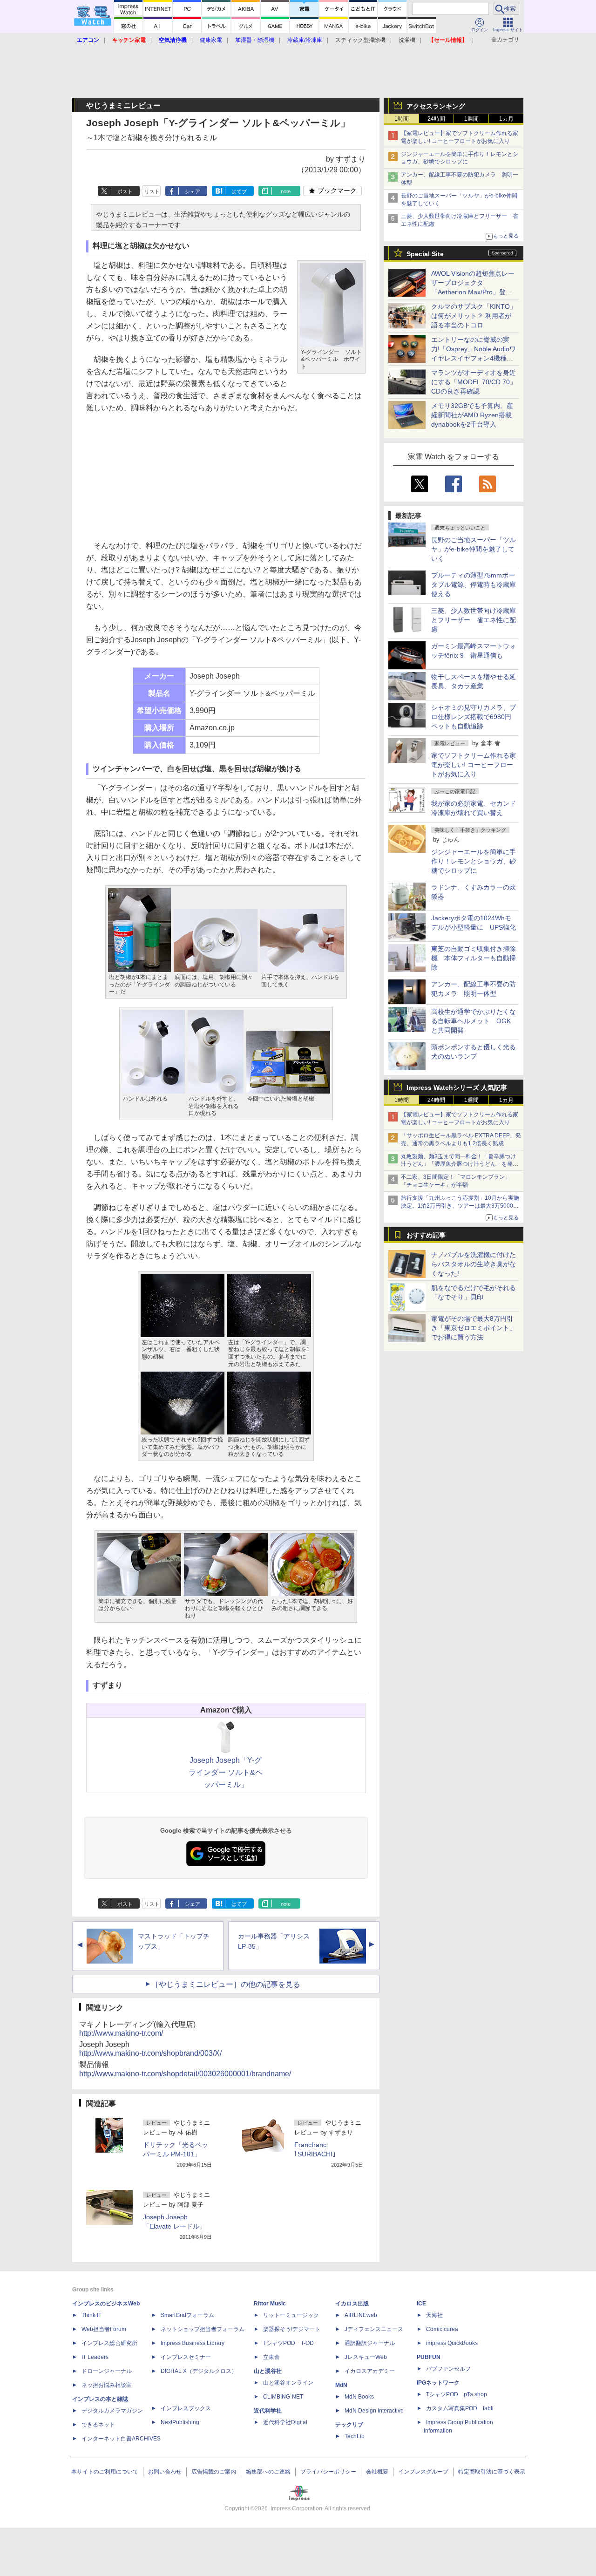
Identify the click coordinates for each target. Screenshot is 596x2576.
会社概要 (377, 2472)
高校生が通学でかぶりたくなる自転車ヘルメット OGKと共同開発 (474, 1021)
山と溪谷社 (268, 2371)
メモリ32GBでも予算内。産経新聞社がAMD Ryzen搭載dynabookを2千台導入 (472, 415)
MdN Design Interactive (374, 2411)
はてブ (239, 191)
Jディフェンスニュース (374, 2329)
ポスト (125, 191)
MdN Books (359, 2397)
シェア (193, 191)
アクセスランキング (436, 106)
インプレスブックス (186, 2408)
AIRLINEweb (361, 2315)
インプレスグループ (423, 2472)
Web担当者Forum (104, 2329)
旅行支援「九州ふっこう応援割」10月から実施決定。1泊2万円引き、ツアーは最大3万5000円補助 (460, 1206)
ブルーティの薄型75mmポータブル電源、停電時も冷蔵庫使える (474, 585)
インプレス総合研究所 (109, 2343)
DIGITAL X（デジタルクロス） (199, 2371)
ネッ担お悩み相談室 (107, 2385)
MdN (341, 2385)
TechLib (355, 2436)
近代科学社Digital (285, 2422)
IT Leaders (95, 2357)
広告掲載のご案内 (214, 2472)
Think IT (91, 2315)
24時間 (436, 119)
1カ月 (506, 119)
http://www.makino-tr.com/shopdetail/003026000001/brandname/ (185, 2074)
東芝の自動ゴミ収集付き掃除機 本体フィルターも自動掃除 (474, 958)
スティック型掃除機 (360, 40)
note (286, 191)
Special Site (425, 254)
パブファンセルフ (448, 2369)
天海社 (434, 2315)
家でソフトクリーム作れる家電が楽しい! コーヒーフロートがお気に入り (474, 765)
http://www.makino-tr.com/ (121, 2033)
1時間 (402, 119)
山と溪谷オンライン (288, 2383)
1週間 (471, 119)
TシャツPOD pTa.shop (457, 2394)
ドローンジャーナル (107, 2371)
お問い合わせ (165, 2472)
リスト (152, 191)
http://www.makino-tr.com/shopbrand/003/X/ (150, 2053)
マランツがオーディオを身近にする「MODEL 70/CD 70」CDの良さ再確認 (474, 382)
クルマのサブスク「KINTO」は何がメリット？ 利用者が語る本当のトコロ (474, 316)
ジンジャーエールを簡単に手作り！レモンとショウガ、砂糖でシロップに (474, 861)
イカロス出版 (352, 2304)
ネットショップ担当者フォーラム (203, 2329)
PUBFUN (429, 2357)
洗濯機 (407, 40)
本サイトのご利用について (105, 2472)
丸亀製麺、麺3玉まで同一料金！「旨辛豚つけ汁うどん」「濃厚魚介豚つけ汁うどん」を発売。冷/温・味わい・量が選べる (458, 1164)
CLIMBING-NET (283, 2397)
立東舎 (271, 2357)
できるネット (98, 2425)
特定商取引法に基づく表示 (492, 2472)
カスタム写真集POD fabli (460, 2408)
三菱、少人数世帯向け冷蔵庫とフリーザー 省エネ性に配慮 (474, 620)
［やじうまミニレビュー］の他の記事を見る (226, 1984)
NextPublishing (180, 2422)
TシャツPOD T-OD (288, 2343)
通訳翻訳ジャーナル (370, 2343)
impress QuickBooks (452, 2343)
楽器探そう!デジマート (292, 2329)
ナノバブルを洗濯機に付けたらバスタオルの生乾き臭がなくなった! (474, 1264)
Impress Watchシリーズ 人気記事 (457, 1087)
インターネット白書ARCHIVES (121, 2439)
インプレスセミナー (186, 2357)
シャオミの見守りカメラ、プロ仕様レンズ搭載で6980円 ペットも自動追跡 (474, 717)
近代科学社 (268, 2411)
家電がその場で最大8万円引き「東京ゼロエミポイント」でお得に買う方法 (474, 1328)
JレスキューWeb (366, 2357)
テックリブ (349, 2425)
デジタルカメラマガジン (112, 2411)
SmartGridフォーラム (187, 2315)
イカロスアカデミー (370, 2371)
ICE (421, 2304)
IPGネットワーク (438, 2383)
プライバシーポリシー (328, 2472)
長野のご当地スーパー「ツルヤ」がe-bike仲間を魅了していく (474, 549)
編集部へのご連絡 (268, 2472)
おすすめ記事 (426, 1235)
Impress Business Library (193, 2343)
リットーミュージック (291, 2315)
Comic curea (442, 2329)
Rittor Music (270, 2304)
